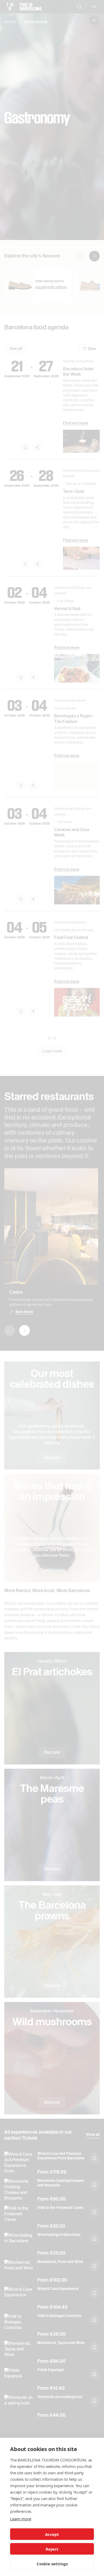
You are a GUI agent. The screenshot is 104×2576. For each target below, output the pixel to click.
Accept (52, 2534)
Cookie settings (52, 2564)
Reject (52, 2549)
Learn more (21, 2519)
